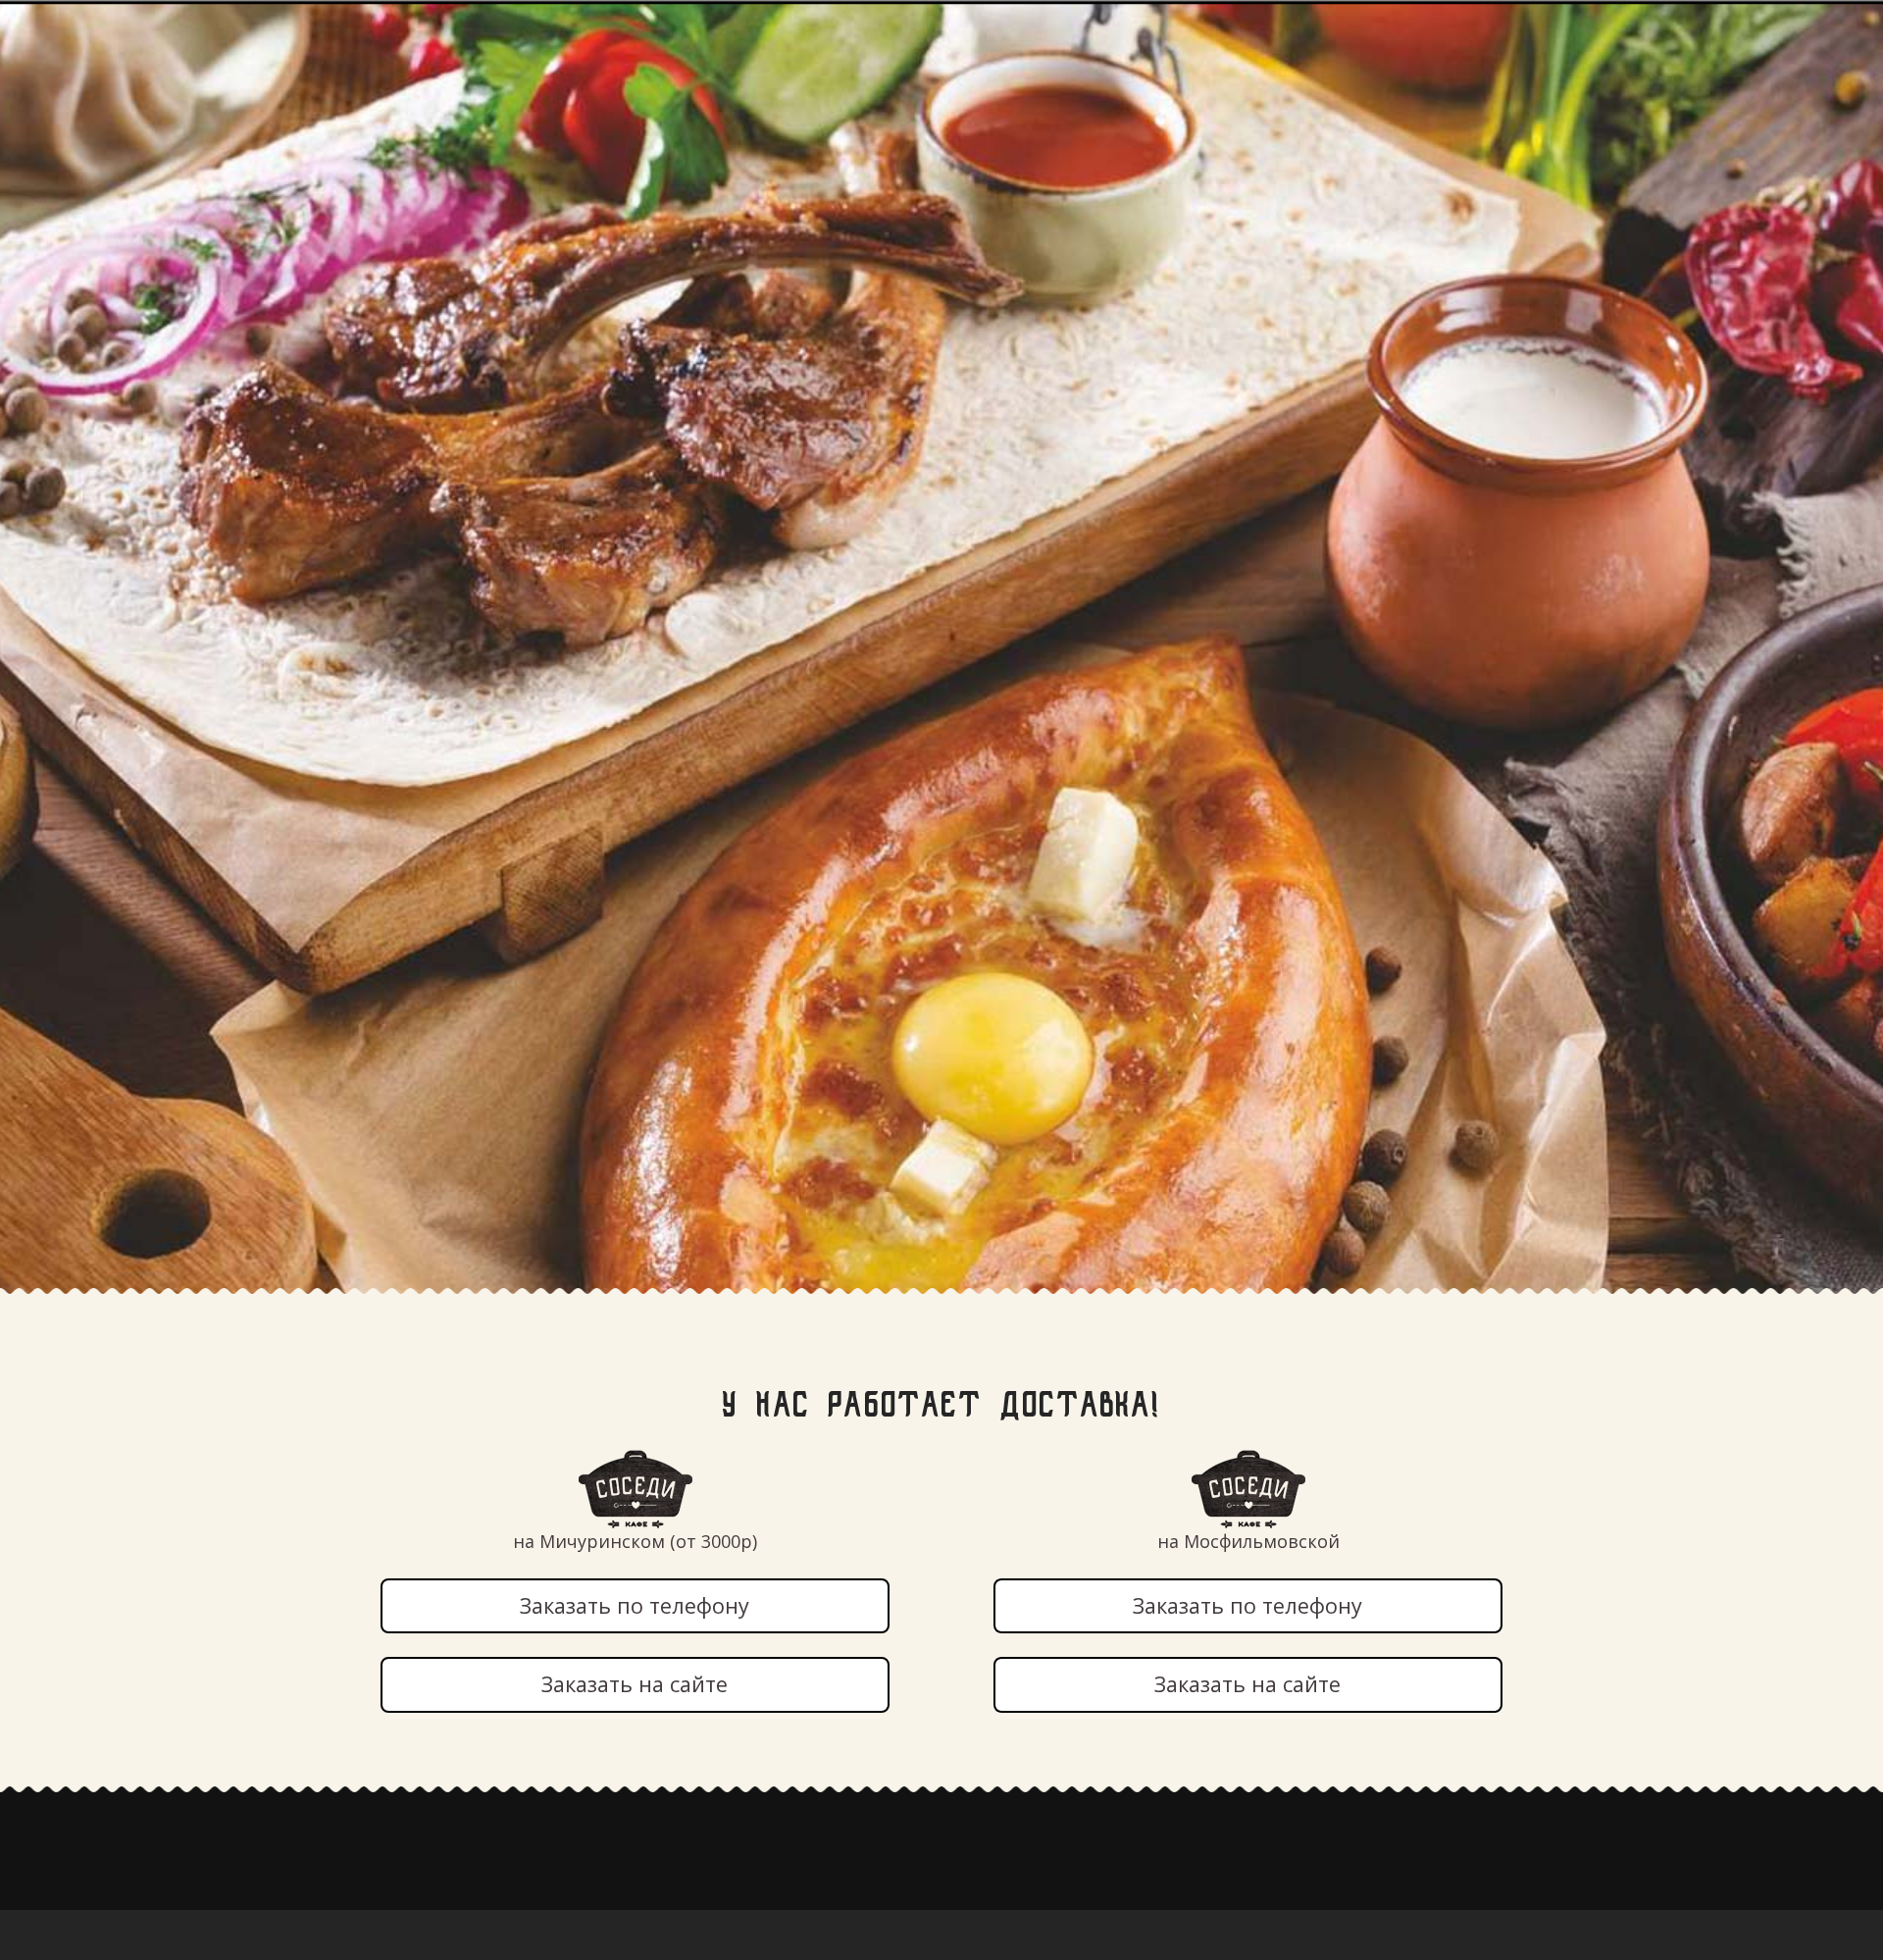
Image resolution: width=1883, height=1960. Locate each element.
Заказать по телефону (635, 1605)
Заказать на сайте (635, 1684)
